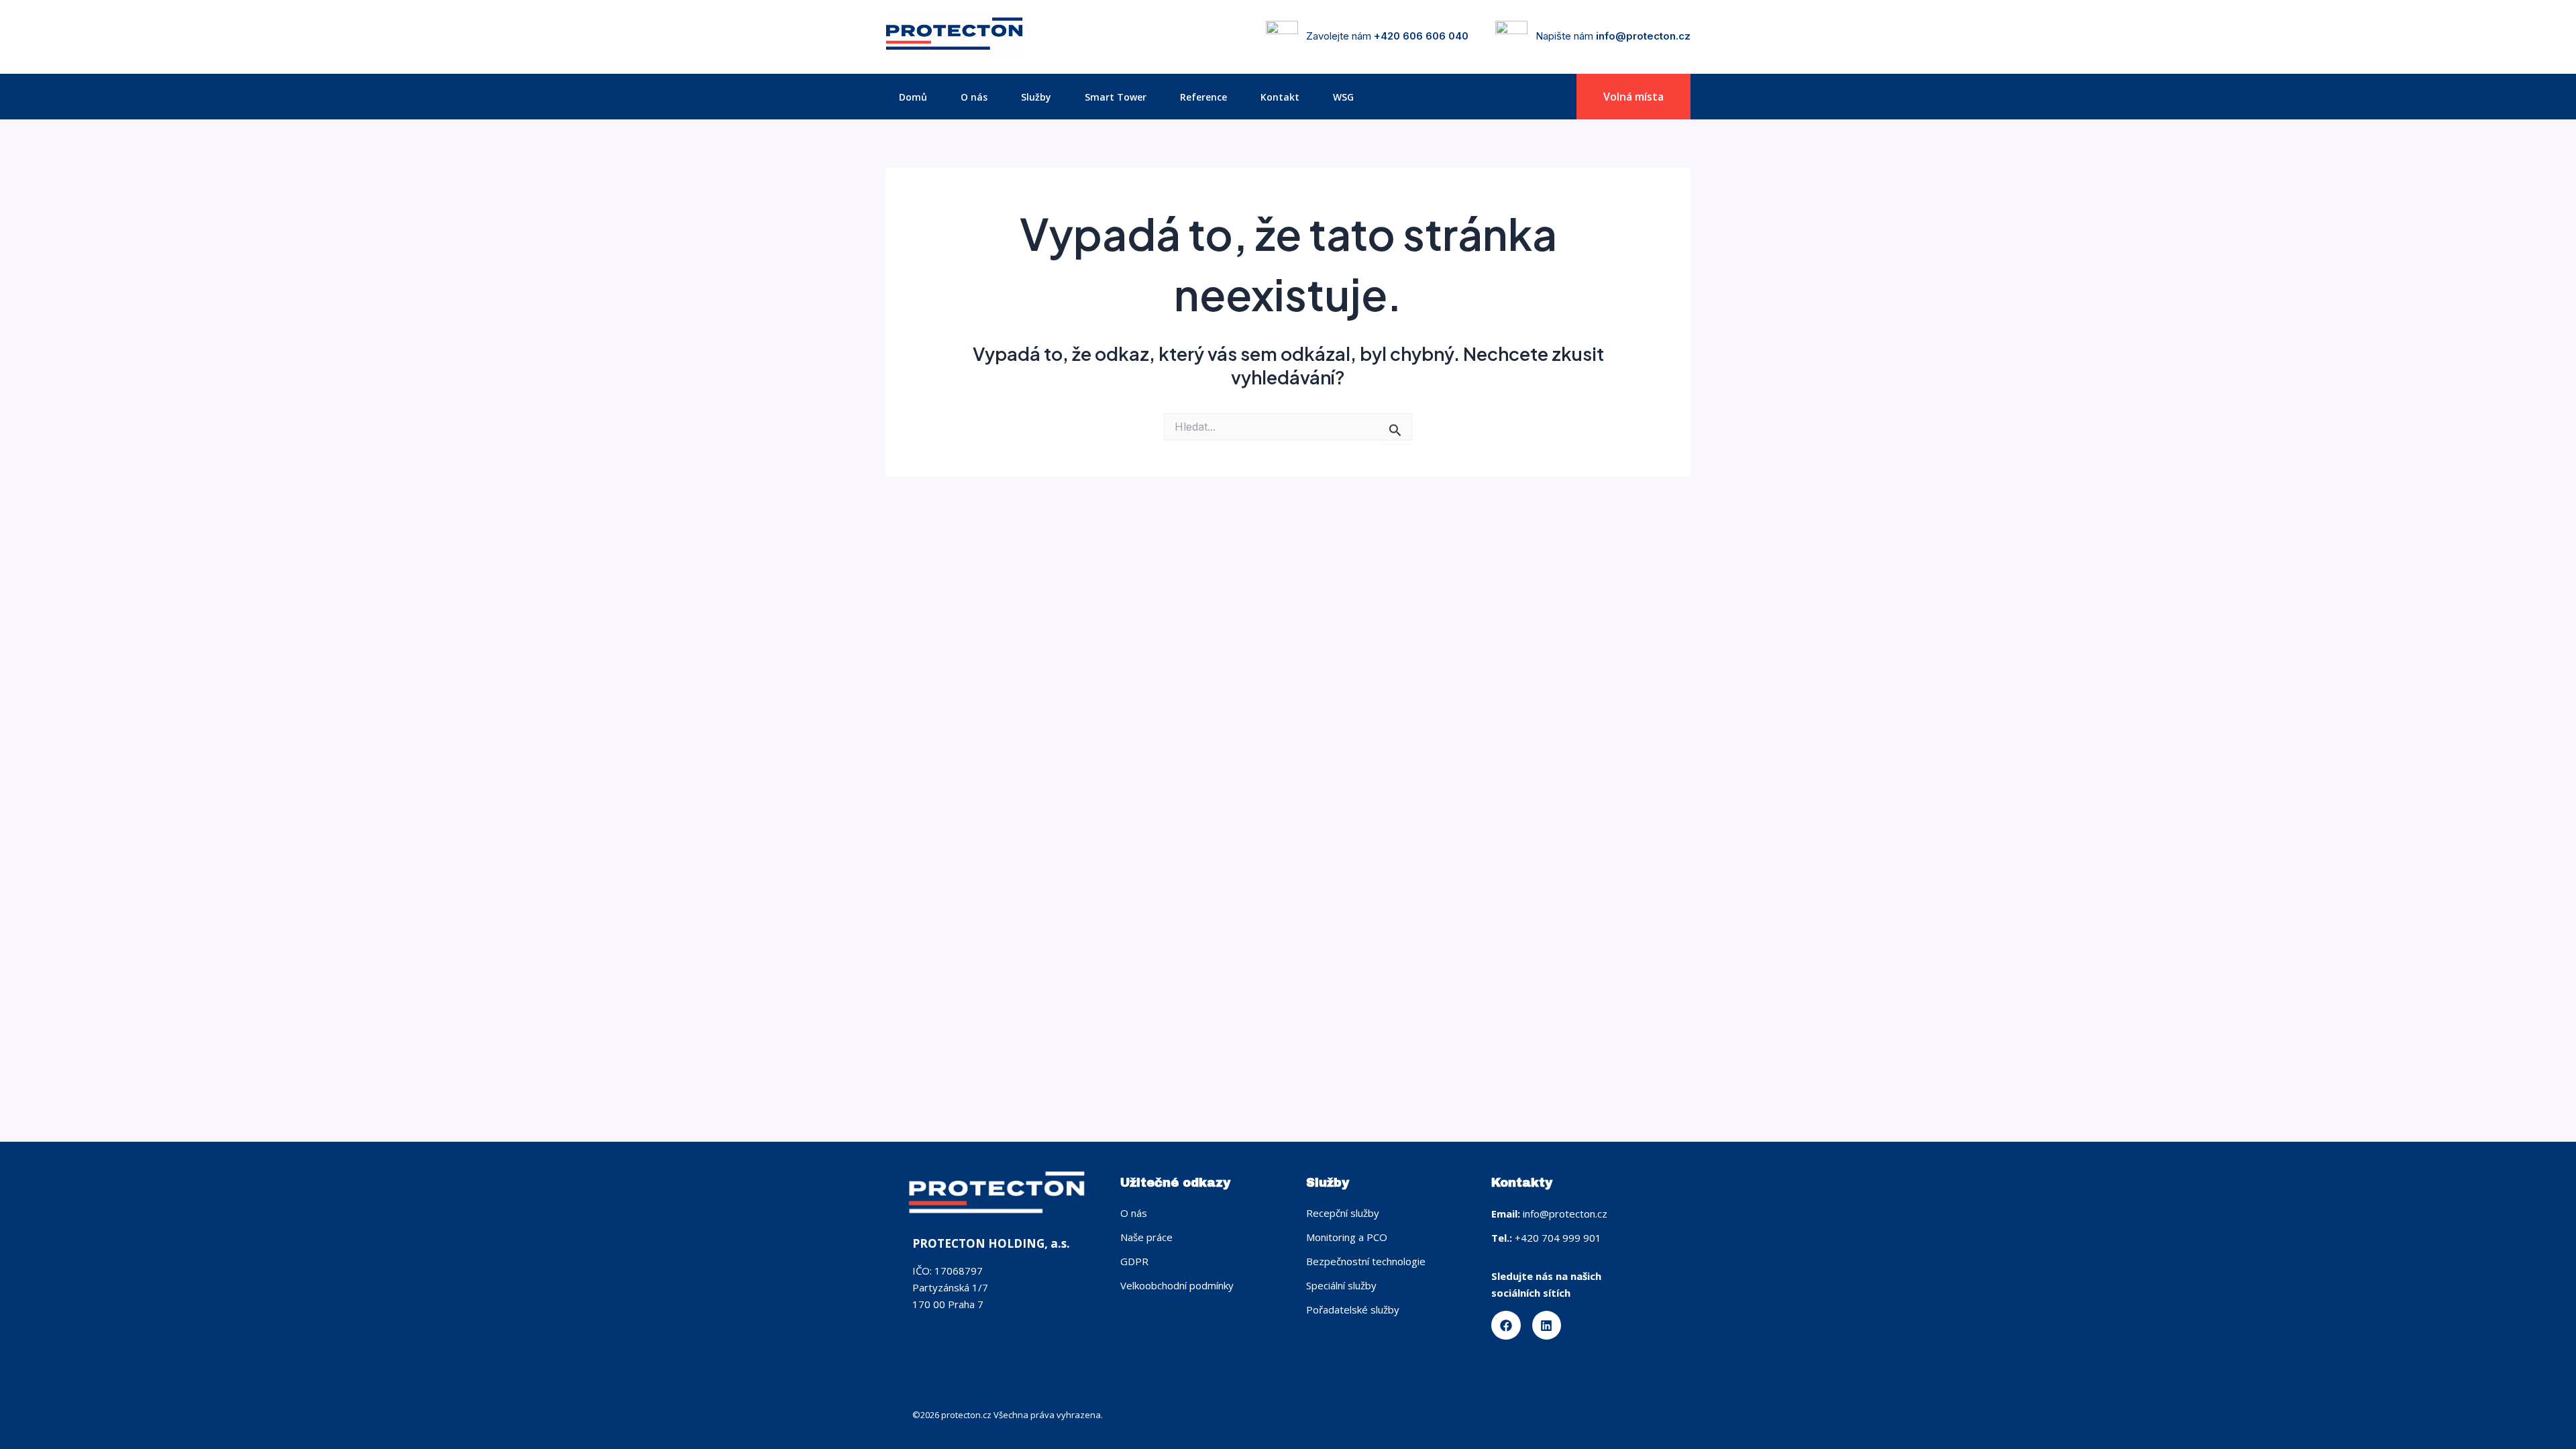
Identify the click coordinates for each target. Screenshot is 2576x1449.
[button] (1633, 97)
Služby (1036, 97)
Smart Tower (1116, 97)
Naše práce (1146, 1237)
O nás (974, 97)
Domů (913, 97)
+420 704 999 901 (1558, 1238)
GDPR (1134, 1261)
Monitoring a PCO (1347, 1237)
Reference (1203, 97)
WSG (1343, 97)
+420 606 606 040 (1421, 36)
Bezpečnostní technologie (1366, 1261)
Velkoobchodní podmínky (1177, 1285)
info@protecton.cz (1643, 36)
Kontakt (1280, 97)
